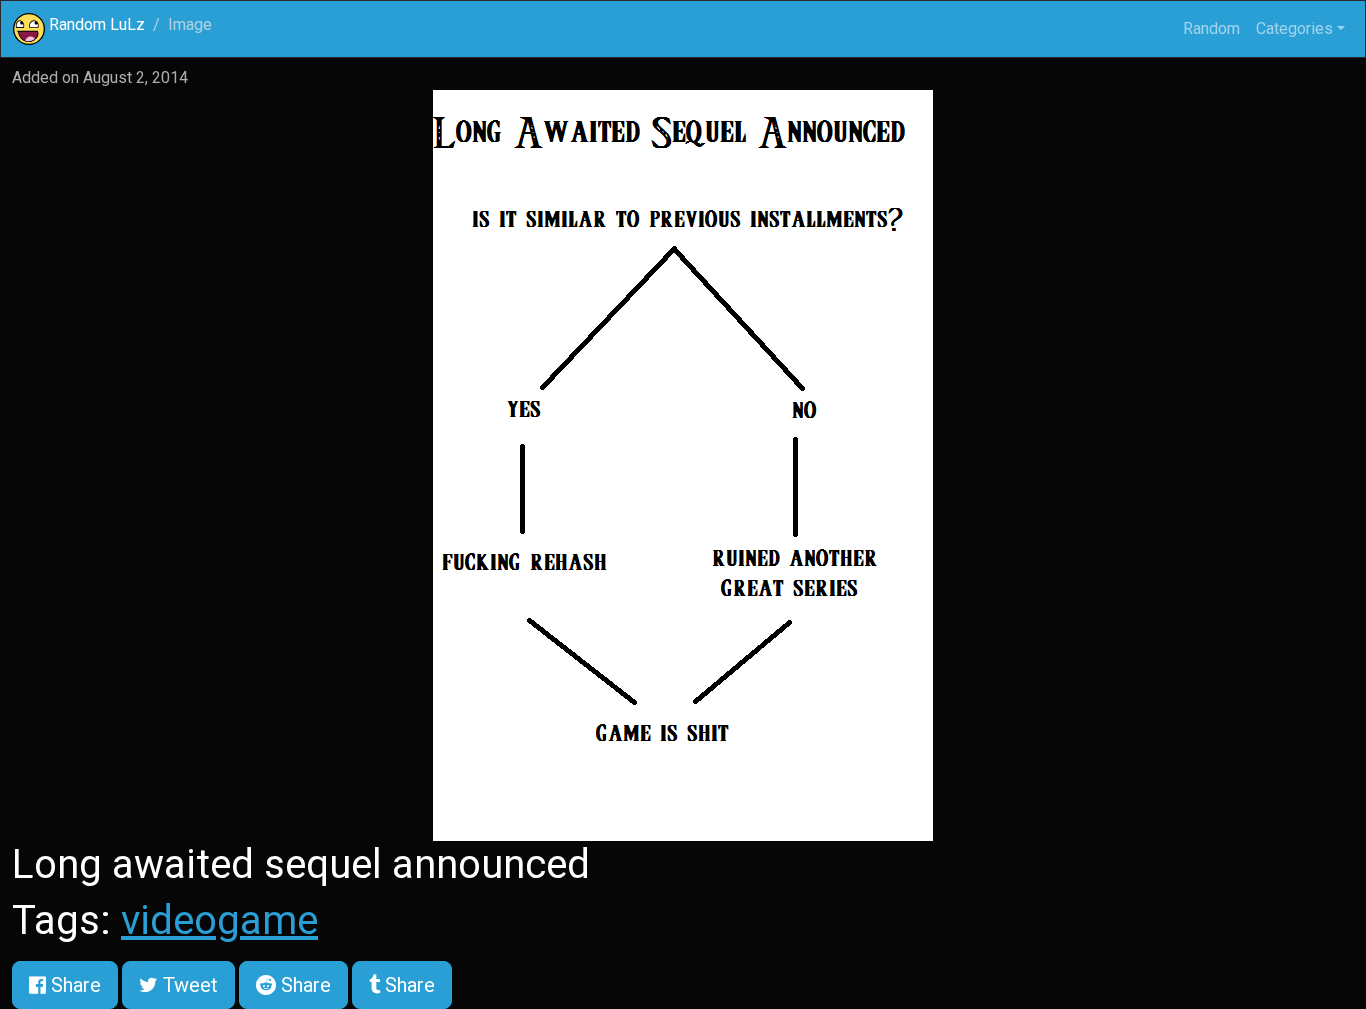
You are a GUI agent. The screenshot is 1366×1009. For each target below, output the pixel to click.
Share (73, 985)
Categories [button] (1294, 28)
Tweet (188, 985)
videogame (219, 920)
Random (1211, 28)
